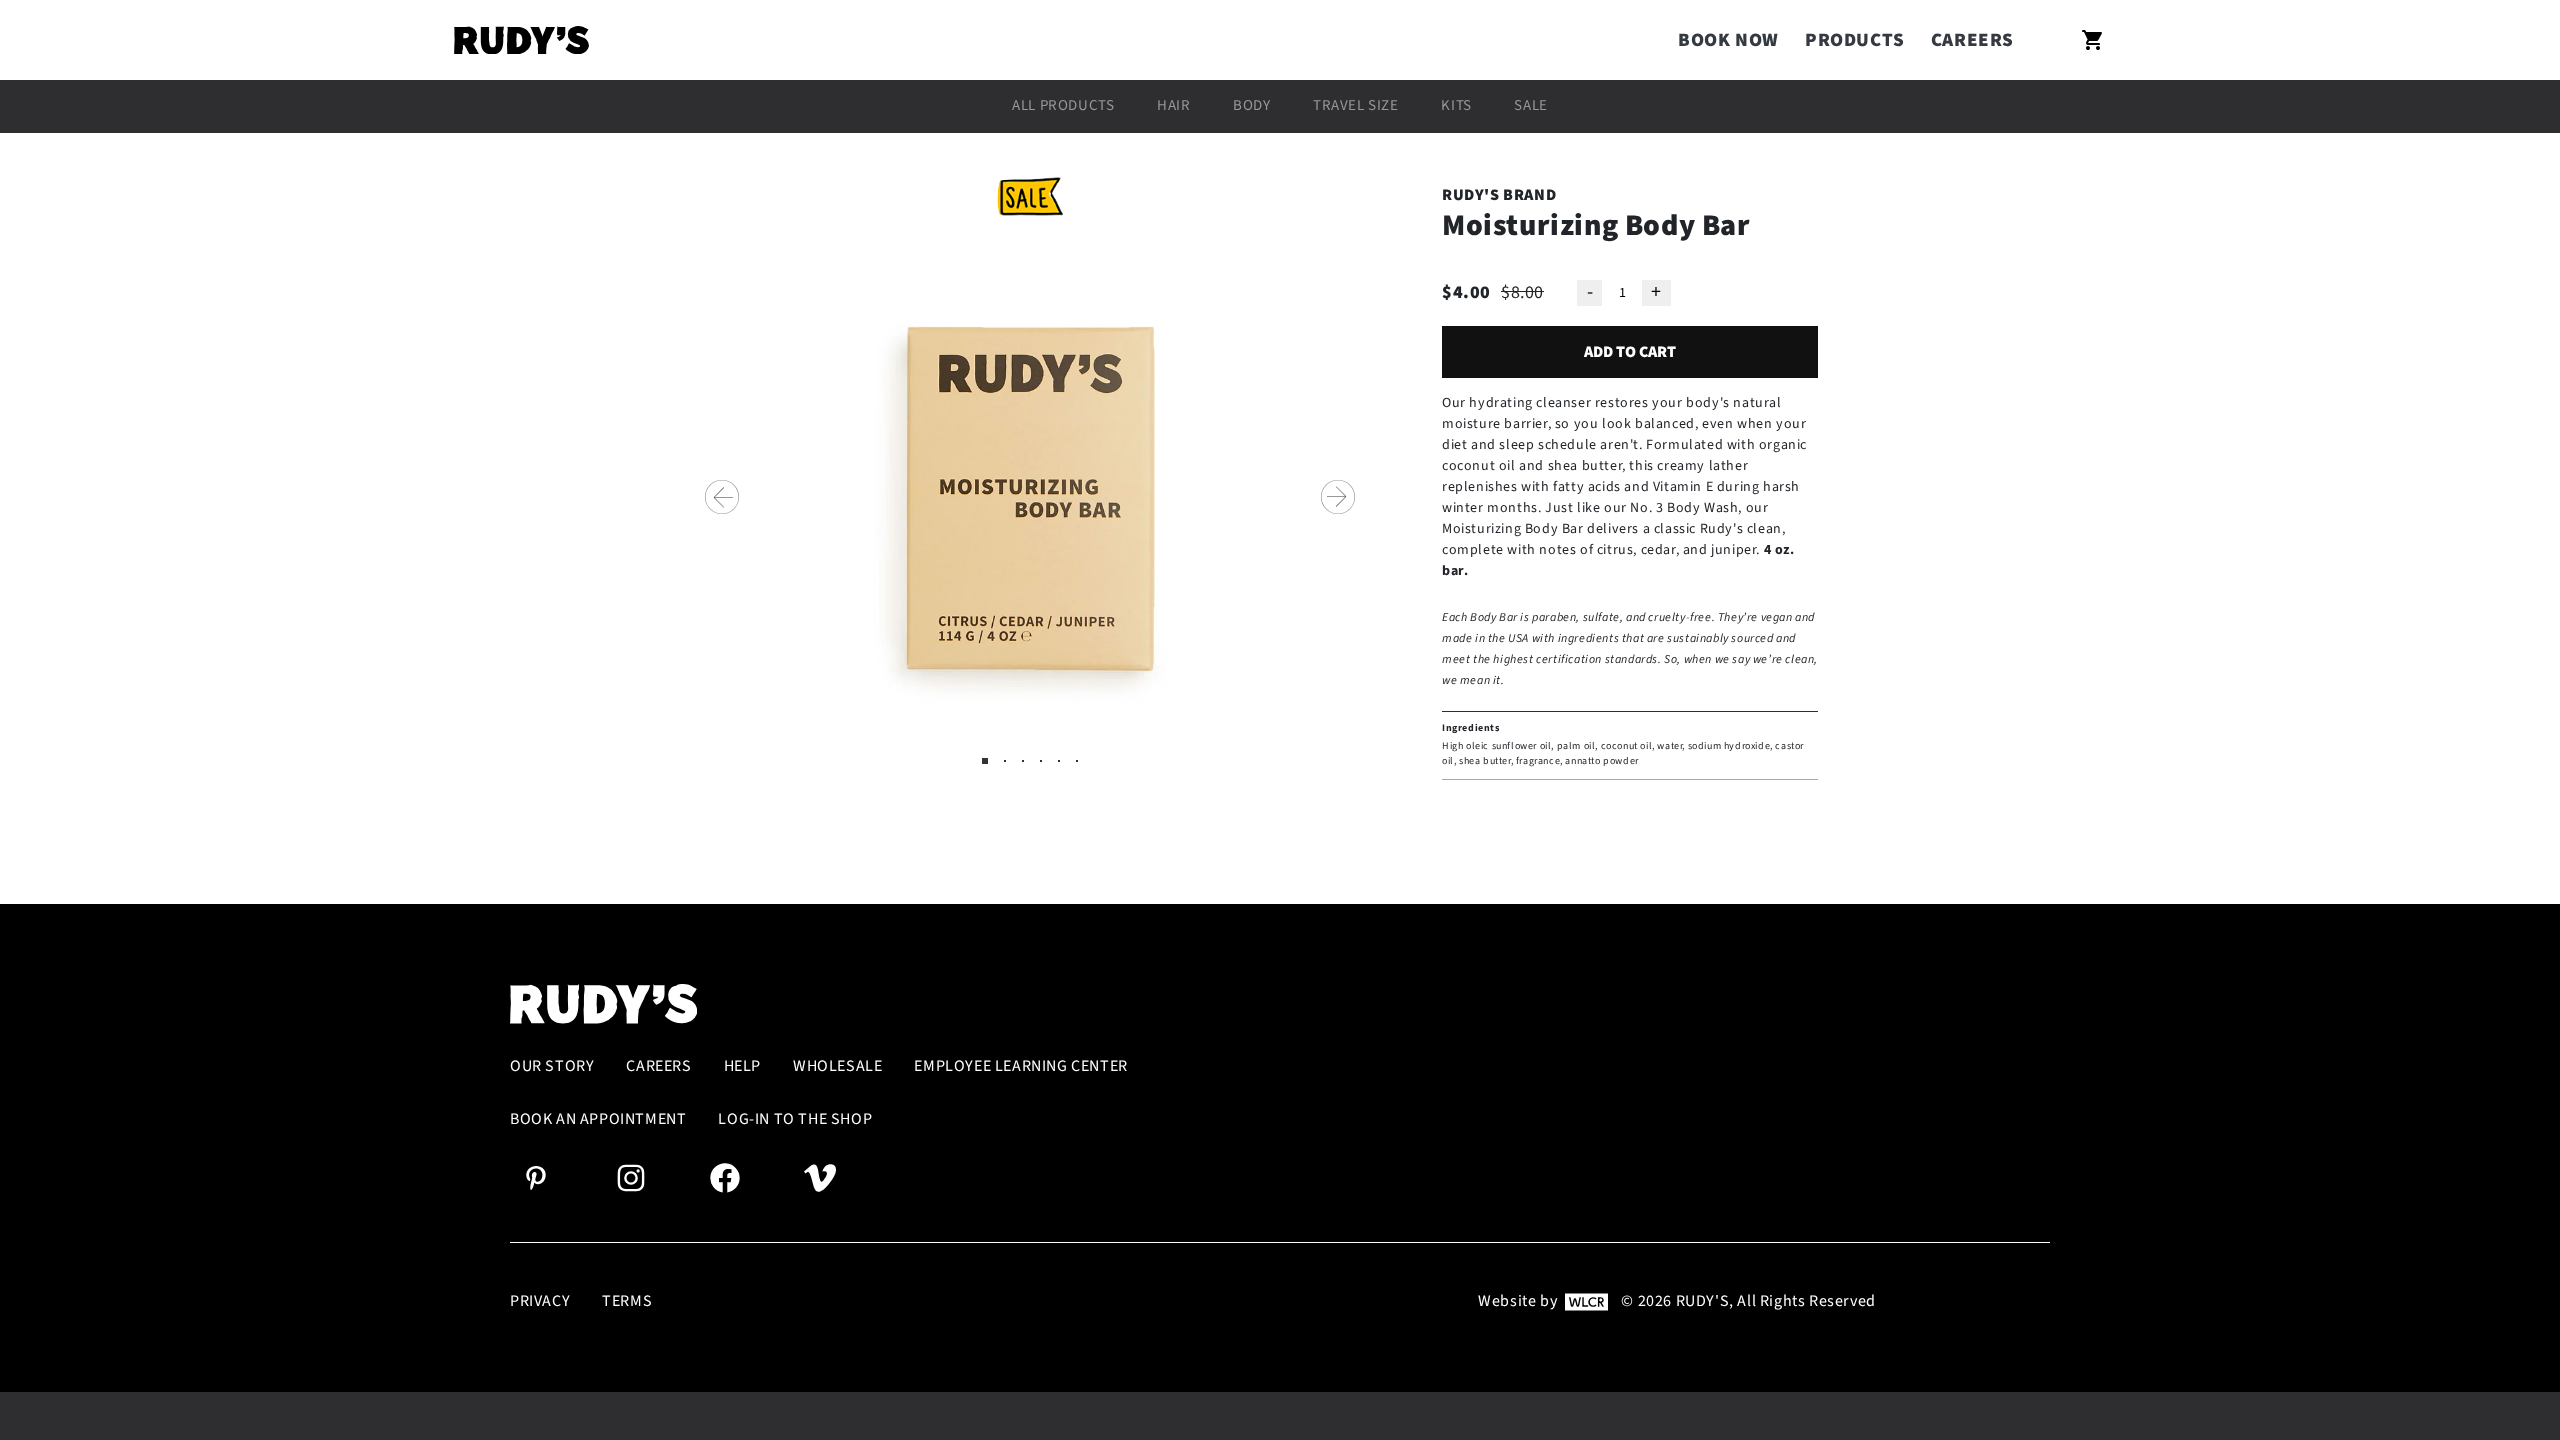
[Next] (1338, 497)
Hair (1173, 105)
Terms (627, 1301)
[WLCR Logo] (1586, 1301)
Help (742, 1066)
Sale (1530, 105)
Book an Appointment (598, 1119)
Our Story (552, 1066)
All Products (1063, 105)
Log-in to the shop (795, 1119)
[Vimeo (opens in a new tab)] (820, 1177)
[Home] (521, 40)
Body (1251, 105)
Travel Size (1356, 105)
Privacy (540, 1301)
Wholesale (837, 1066)
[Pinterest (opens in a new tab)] (536, 1177)
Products (1855, 40)
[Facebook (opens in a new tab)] (725, 1177)
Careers (1972, 40)
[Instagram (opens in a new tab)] (631, 1177)
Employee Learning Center (1020, 1066)
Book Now (1728, 40)
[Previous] (722, 497)
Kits (1456, 105)
